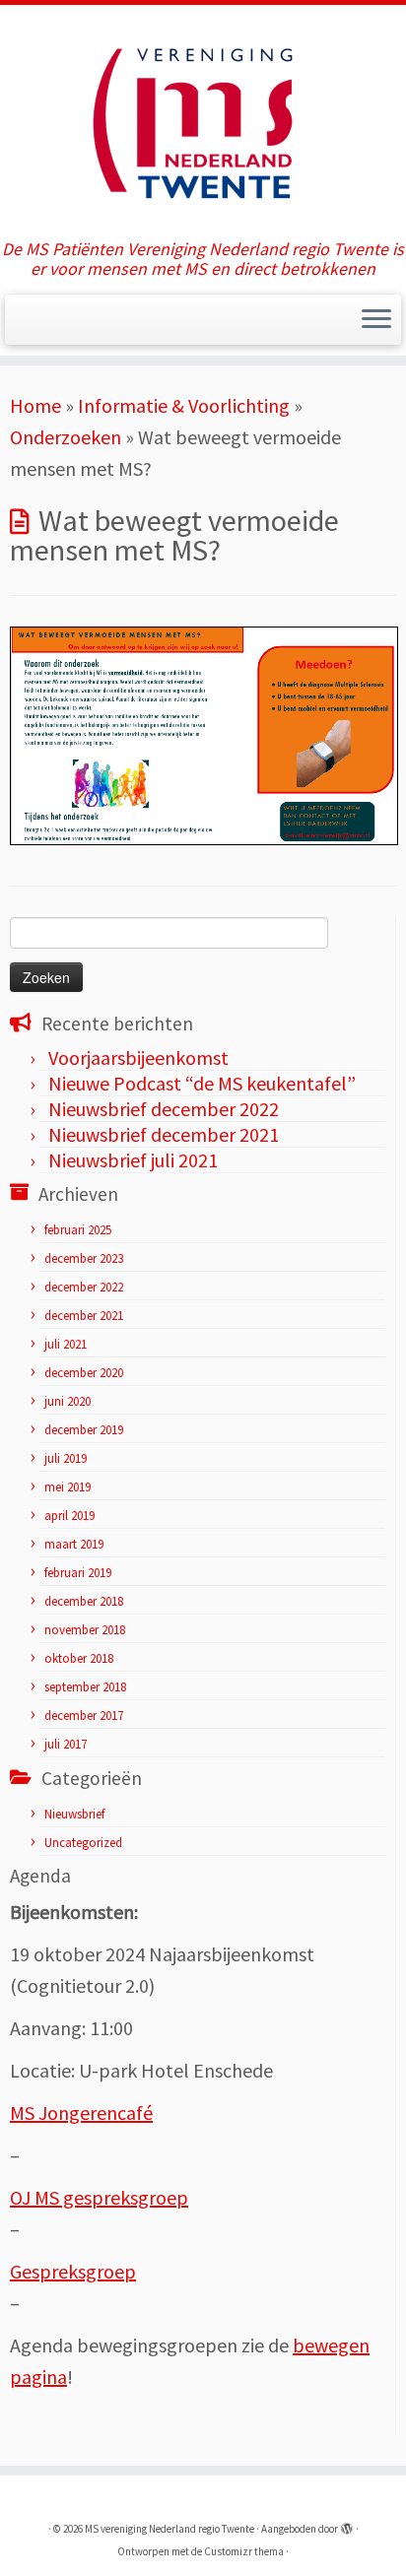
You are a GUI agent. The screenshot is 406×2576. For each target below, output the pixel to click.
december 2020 (84, 1373)
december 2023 (84, 1258)
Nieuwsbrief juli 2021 (133, 1160)
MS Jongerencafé (81, 2113)
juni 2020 (68, 1401)
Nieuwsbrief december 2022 (164, 1109)
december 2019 (84, 1430)
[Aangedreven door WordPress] (347, 2525)
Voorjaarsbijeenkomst (138, 1057)
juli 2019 (66, 1458)
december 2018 (84, 1601)
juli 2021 (66, 1344)
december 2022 (84, 1287)
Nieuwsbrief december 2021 (164, 1134)
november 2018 (85, 1630)
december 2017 (84, 1716)
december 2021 (84, 1316)
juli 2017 (66, 1744)
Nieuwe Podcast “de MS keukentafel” (202, 1083)
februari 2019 (78, 1573)
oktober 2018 (79, 1658)
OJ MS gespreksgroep (99, 2197)
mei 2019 (68, 1487)
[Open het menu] (376, 320)
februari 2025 (78, 1230)
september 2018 (85, 1687)
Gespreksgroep (73, 2271)
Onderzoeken (66, 437)
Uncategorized (83, 1843)
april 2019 (69, 1516)
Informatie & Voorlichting (184, 405)
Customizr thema (244, 2551)
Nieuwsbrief (74, 1814)
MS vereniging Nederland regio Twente (169, 2529)
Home (35, 405)
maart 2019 (74, 1544)
